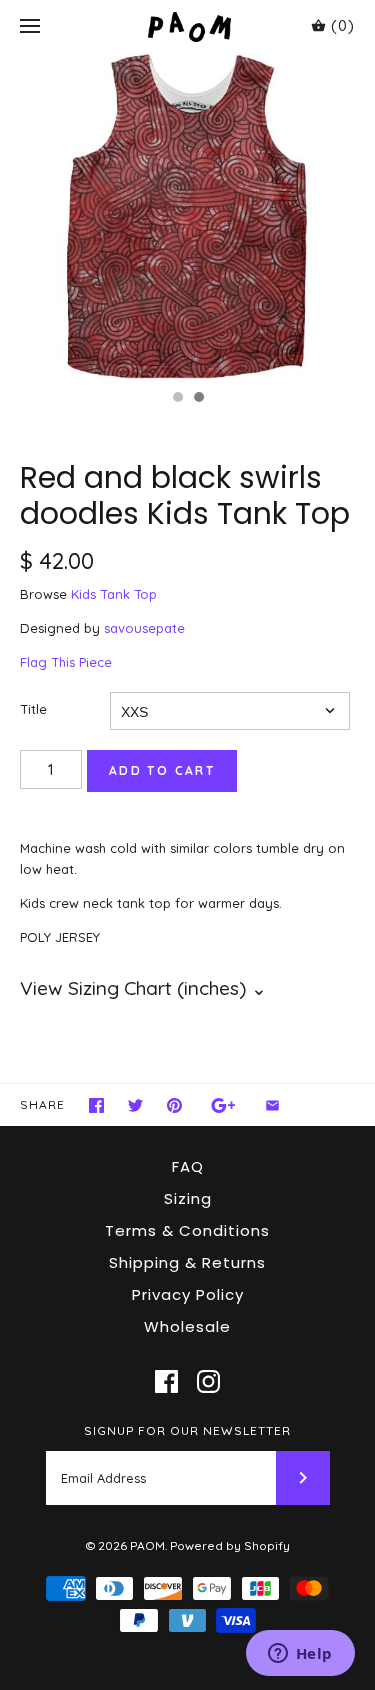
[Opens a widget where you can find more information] (300, 1655)
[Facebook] (166, 1381)
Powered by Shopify (230, 1545)
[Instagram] (208, 1381)
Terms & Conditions (187, 1230)
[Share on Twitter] (135, 1105)
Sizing (188, 1198)
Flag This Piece (66, 662)
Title (33, 709)
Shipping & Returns (187, 1262)
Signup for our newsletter (187, 1430)
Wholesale (187, 1326)
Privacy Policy (188, 1294)
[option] (187, 216)
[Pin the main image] (174, 1105)
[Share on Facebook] (96, 1105)
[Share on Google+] (223, 1105)
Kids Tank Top (114, 594)
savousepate (144, 628)
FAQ (188, 1166)
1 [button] (177, 399)
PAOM (147, 1545)
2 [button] (198, 399)
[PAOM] (187, 26)
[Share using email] (272, 1105)
